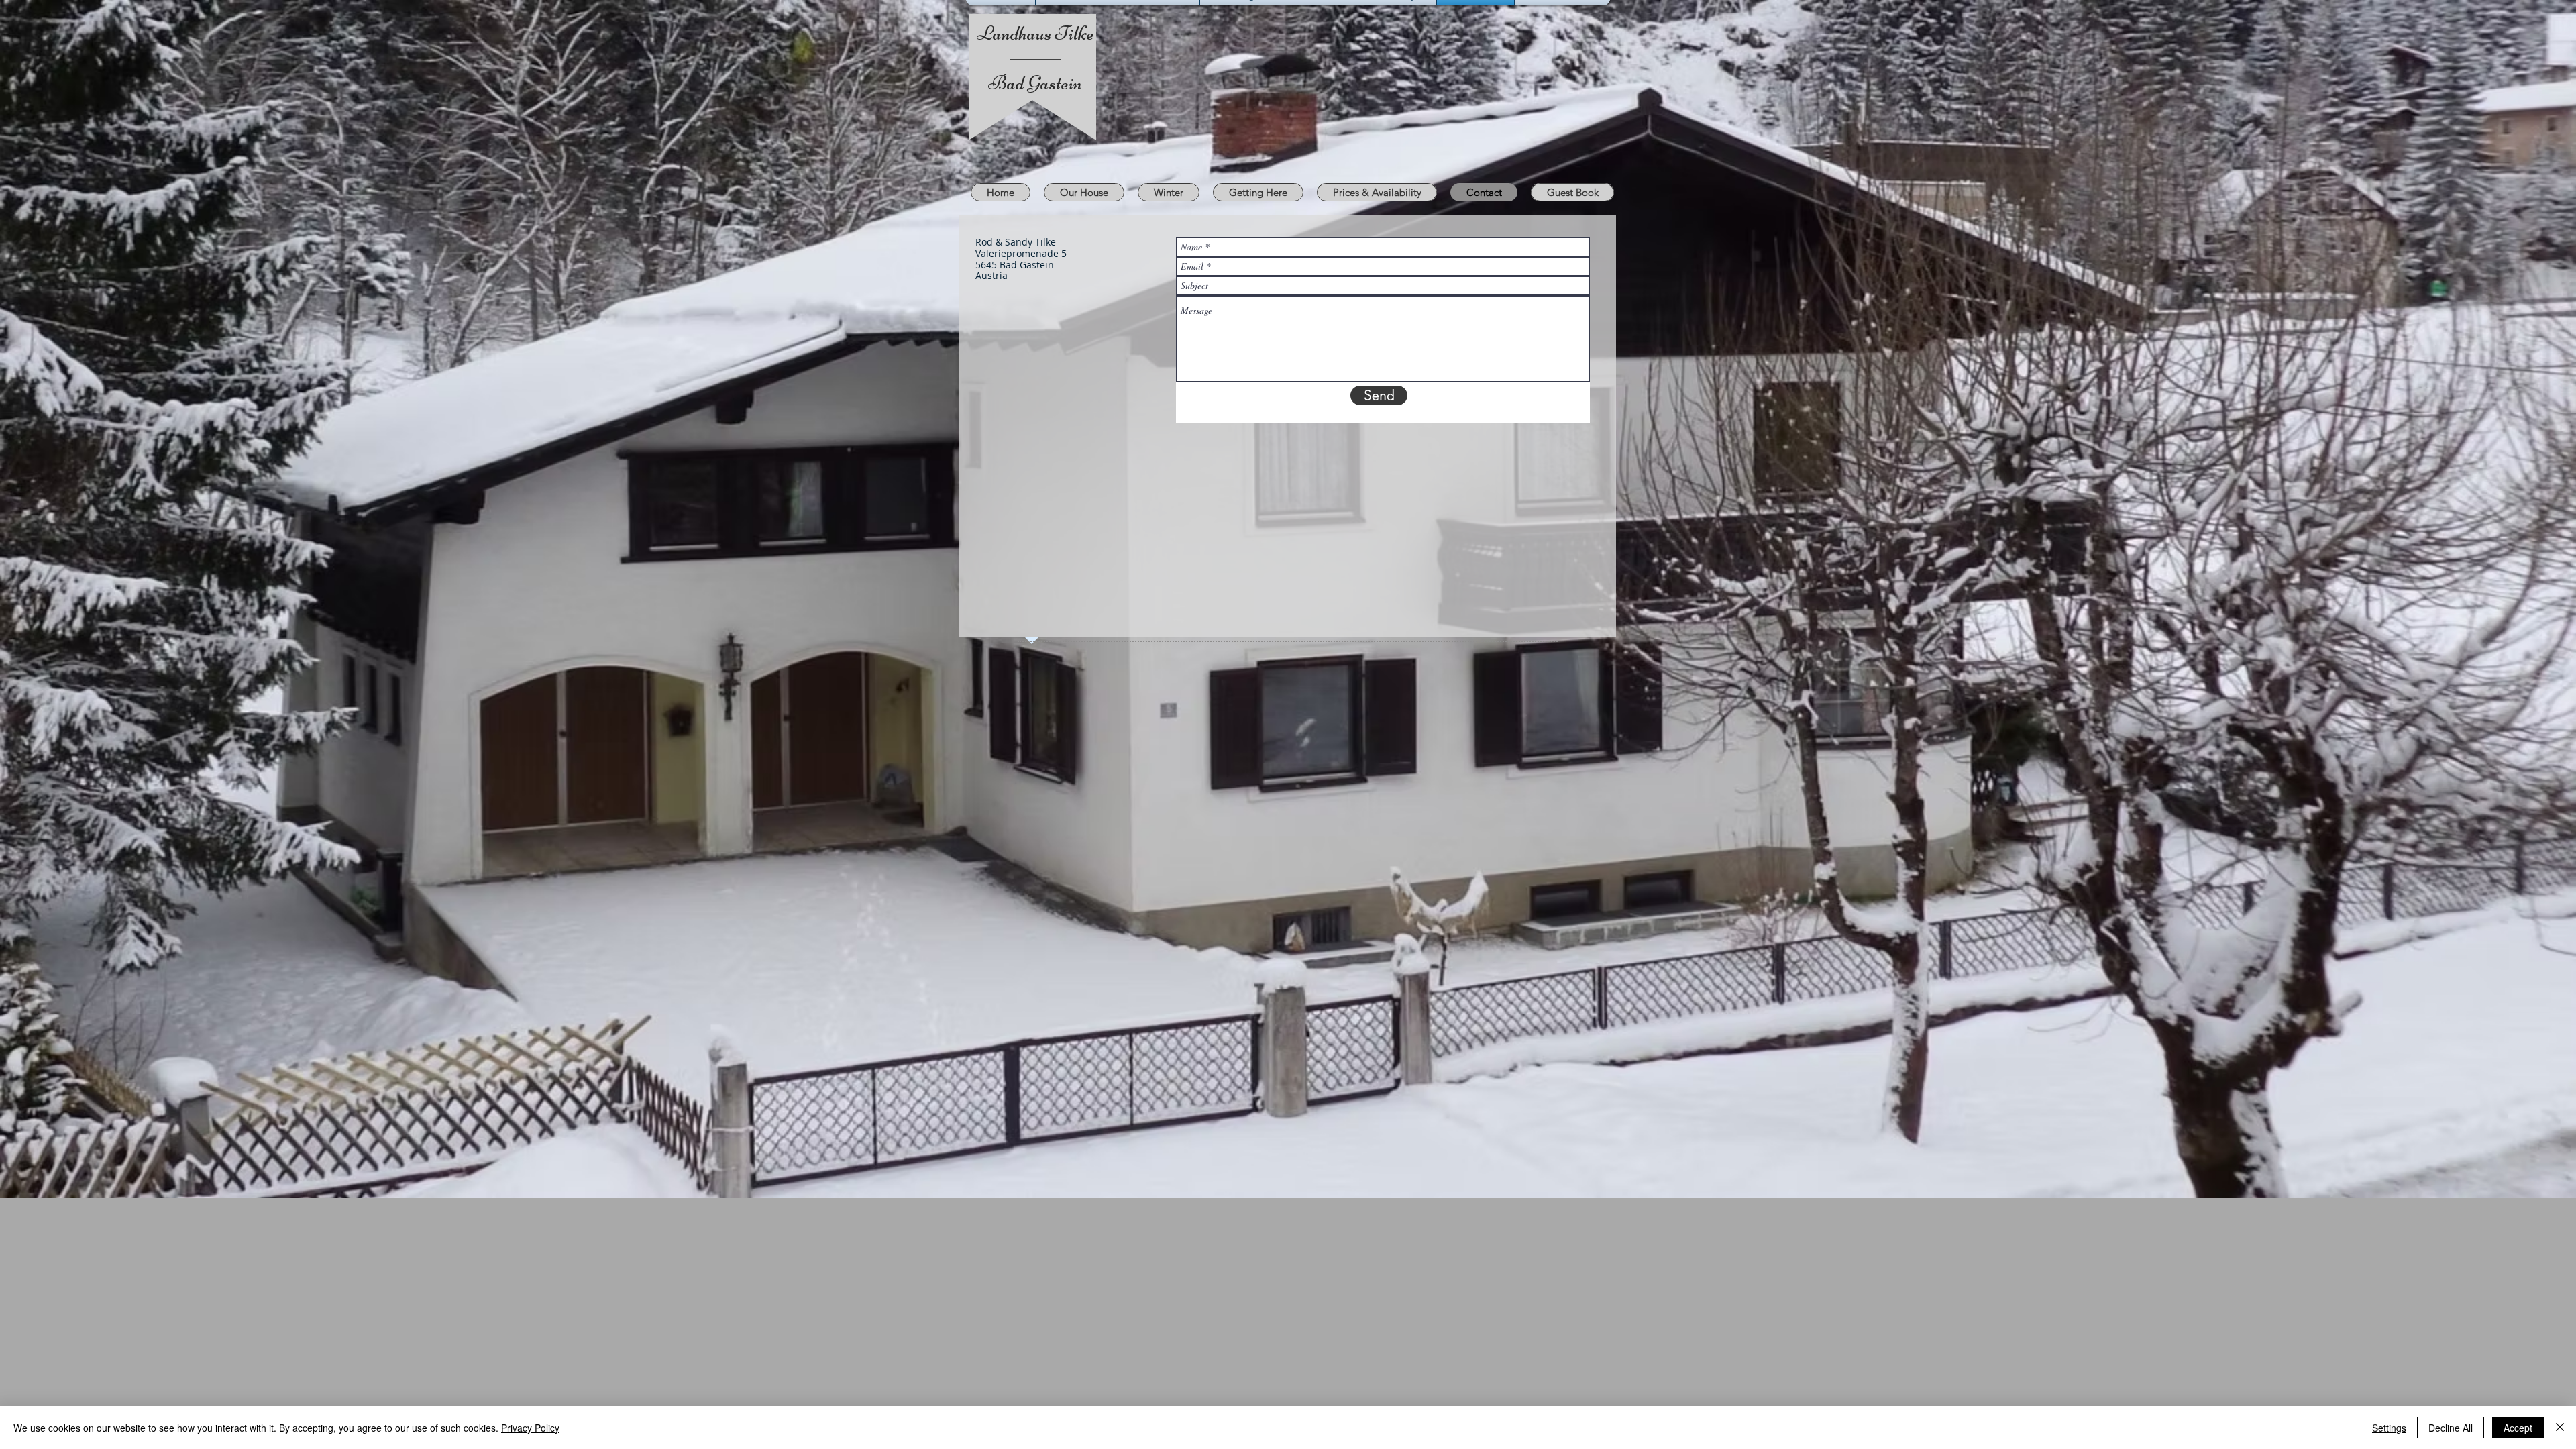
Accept (2518, 1428)
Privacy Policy (530, 1428)
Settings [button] (2389, 1428)
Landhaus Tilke (1035, 33)
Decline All (2451, 1428)
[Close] (2560, 1428)
